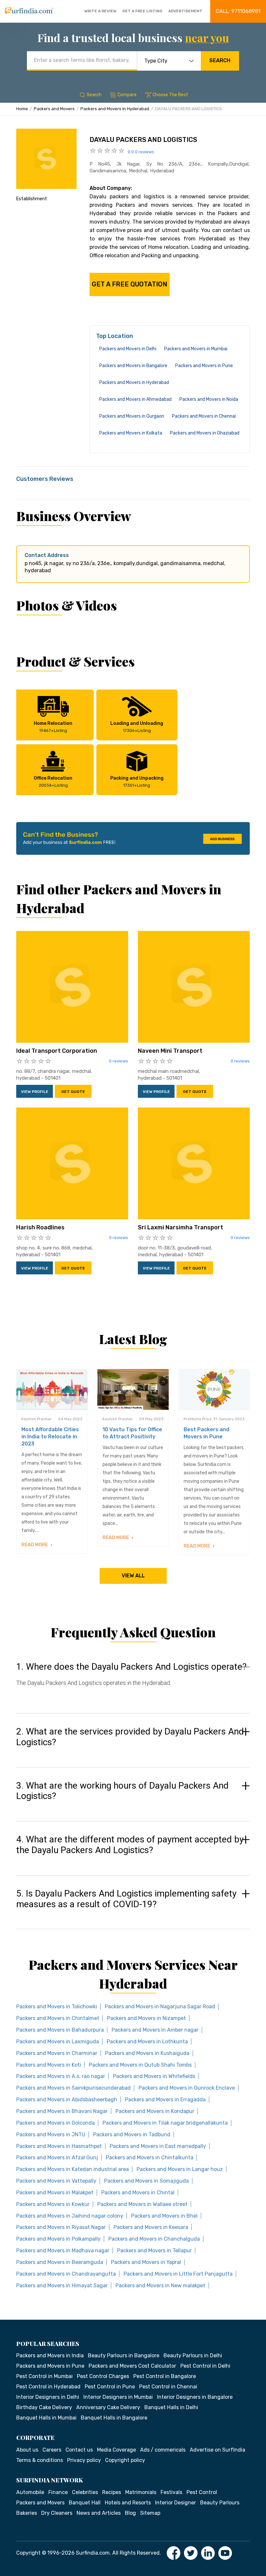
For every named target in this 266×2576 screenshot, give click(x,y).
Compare (127, 95)
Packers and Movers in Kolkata (131, 433)
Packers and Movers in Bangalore (133, 366)
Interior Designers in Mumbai (118, 2397)
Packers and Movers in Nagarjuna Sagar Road (160, 2007)
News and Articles (99, 2513)
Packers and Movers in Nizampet (146, 2018)
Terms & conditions (40, 2460)
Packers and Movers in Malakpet (55, 2193)
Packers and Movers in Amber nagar (155, 2030)
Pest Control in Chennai (168, 2387)
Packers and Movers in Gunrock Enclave (187, 2088)
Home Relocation (53, 727)
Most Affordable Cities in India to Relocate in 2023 (50, 1437)
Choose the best (170, 95)
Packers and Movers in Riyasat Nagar (61, 2227)
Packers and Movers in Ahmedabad (135, 399)
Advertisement (185, 11)
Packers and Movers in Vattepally (56, 2181)
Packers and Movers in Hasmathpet (59, 2146)
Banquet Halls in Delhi (171, 2407)
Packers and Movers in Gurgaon (132, 416)
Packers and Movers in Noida (209, 399)
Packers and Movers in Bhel (164, 2216)
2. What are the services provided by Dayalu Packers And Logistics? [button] (130, 1737)
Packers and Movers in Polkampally (58, 2239)
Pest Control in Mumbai (44, 2376)
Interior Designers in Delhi (48, 2397)
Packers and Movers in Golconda (55, 2123)
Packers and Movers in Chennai (204, 416)
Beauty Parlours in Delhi (193, 2356)
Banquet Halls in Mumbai (46, 2418)
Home (22, 109)
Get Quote (73, 1092)
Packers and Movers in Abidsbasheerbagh (67, 2100)
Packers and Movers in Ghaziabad (205, 433)
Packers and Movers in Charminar (57, 2053)
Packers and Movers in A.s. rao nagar (61, 2076)
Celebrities (85, 2492)
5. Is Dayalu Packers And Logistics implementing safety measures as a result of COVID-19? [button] (126, 1899)
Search (220, 60)
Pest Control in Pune (110, 2387)
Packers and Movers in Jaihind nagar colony (70, 2216)
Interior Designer (175, 2503)
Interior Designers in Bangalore (195, 2397)
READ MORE (35, 1545)
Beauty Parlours (220, 2503)
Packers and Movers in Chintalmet (58, 2018)
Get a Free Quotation (130, 284)
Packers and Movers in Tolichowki (57, 2007)
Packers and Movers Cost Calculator (132, 2366)
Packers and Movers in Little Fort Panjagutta (178, 2274)
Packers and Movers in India (50, 2356)
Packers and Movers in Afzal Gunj (57, 2158)
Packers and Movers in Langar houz (180, 2169)
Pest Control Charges (103, 2376)
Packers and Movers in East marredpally (158, 2146)
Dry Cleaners (57, 2513)
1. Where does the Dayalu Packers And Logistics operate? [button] (131, 1667)
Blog (130, 2513)
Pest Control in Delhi (205, 2366)
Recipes (112, 2492)
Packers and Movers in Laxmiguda (58, 2042)
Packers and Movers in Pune (204, 366)
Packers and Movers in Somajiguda (146, 2181)
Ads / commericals (163, 2450)
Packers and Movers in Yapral (146, 2262)
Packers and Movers (54, 109)
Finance (58, 2492)
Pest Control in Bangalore (165, 2376)
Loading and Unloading (137, 727)
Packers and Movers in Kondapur (155, 2111)
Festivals (171, 2492)
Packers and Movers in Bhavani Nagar (62, 2111)
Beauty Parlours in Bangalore (124, 2356)
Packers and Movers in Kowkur (53, 2204)
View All (133, 1576)
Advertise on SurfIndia (218, 2450)
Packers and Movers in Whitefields (154, 2076)
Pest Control (202, 2492)
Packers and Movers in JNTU (51, 2135)
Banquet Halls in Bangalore (114, 2418)
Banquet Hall (85, 2503)
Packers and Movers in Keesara (151, 2227)
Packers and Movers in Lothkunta (147, 2042)
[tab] (133, 1681)
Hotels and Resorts (128, 2503)
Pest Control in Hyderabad (48, 2387)
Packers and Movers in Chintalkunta (150, 2158)
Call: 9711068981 (238, 11)
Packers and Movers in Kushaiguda (147, 2053)
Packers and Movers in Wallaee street (142, 2204)
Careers (52, 2450)
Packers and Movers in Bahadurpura (60, 2030)
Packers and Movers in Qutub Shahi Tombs (140, 2065)
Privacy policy (84, 2460)
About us (27, 2450)
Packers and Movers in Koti (49, 2065)
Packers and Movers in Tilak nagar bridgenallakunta (165, 2123)
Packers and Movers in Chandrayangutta (66, 2274)
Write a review (100, 11)
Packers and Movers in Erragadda (165, 2100)
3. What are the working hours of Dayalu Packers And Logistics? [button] (122, 1791)
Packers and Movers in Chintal (138, 2193)
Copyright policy (125, 2460)
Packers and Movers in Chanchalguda (154, 2239)
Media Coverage (116, 2450)
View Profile (35, 1092)
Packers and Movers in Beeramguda (60, 2262)
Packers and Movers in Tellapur (154, 2251)
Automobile (30, 2492)
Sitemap (150, 2513)
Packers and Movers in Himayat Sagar (62, 2286)
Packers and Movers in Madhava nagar (63, 2251)
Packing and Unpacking (137, 782)
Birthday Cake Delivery (44, 2407)
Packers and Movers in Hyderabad (115, 109)
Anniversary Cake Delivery (108, 2407)
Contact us (79, 2450)
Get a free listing (142, 11)
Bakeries (27, 2513)
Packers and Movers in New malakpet (160, 2286)
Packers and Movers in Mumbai (196, 349)
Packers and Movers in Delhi (128, 349)
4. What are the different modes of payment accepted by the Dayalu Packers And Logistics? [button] (130, 1845)
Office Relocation (53, 782)
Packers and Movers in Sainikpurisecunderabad (73, 2088)
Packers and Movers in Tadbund (132, 2135)
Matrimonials (141, 2492)
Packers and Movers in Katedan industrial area (73, 2169)
